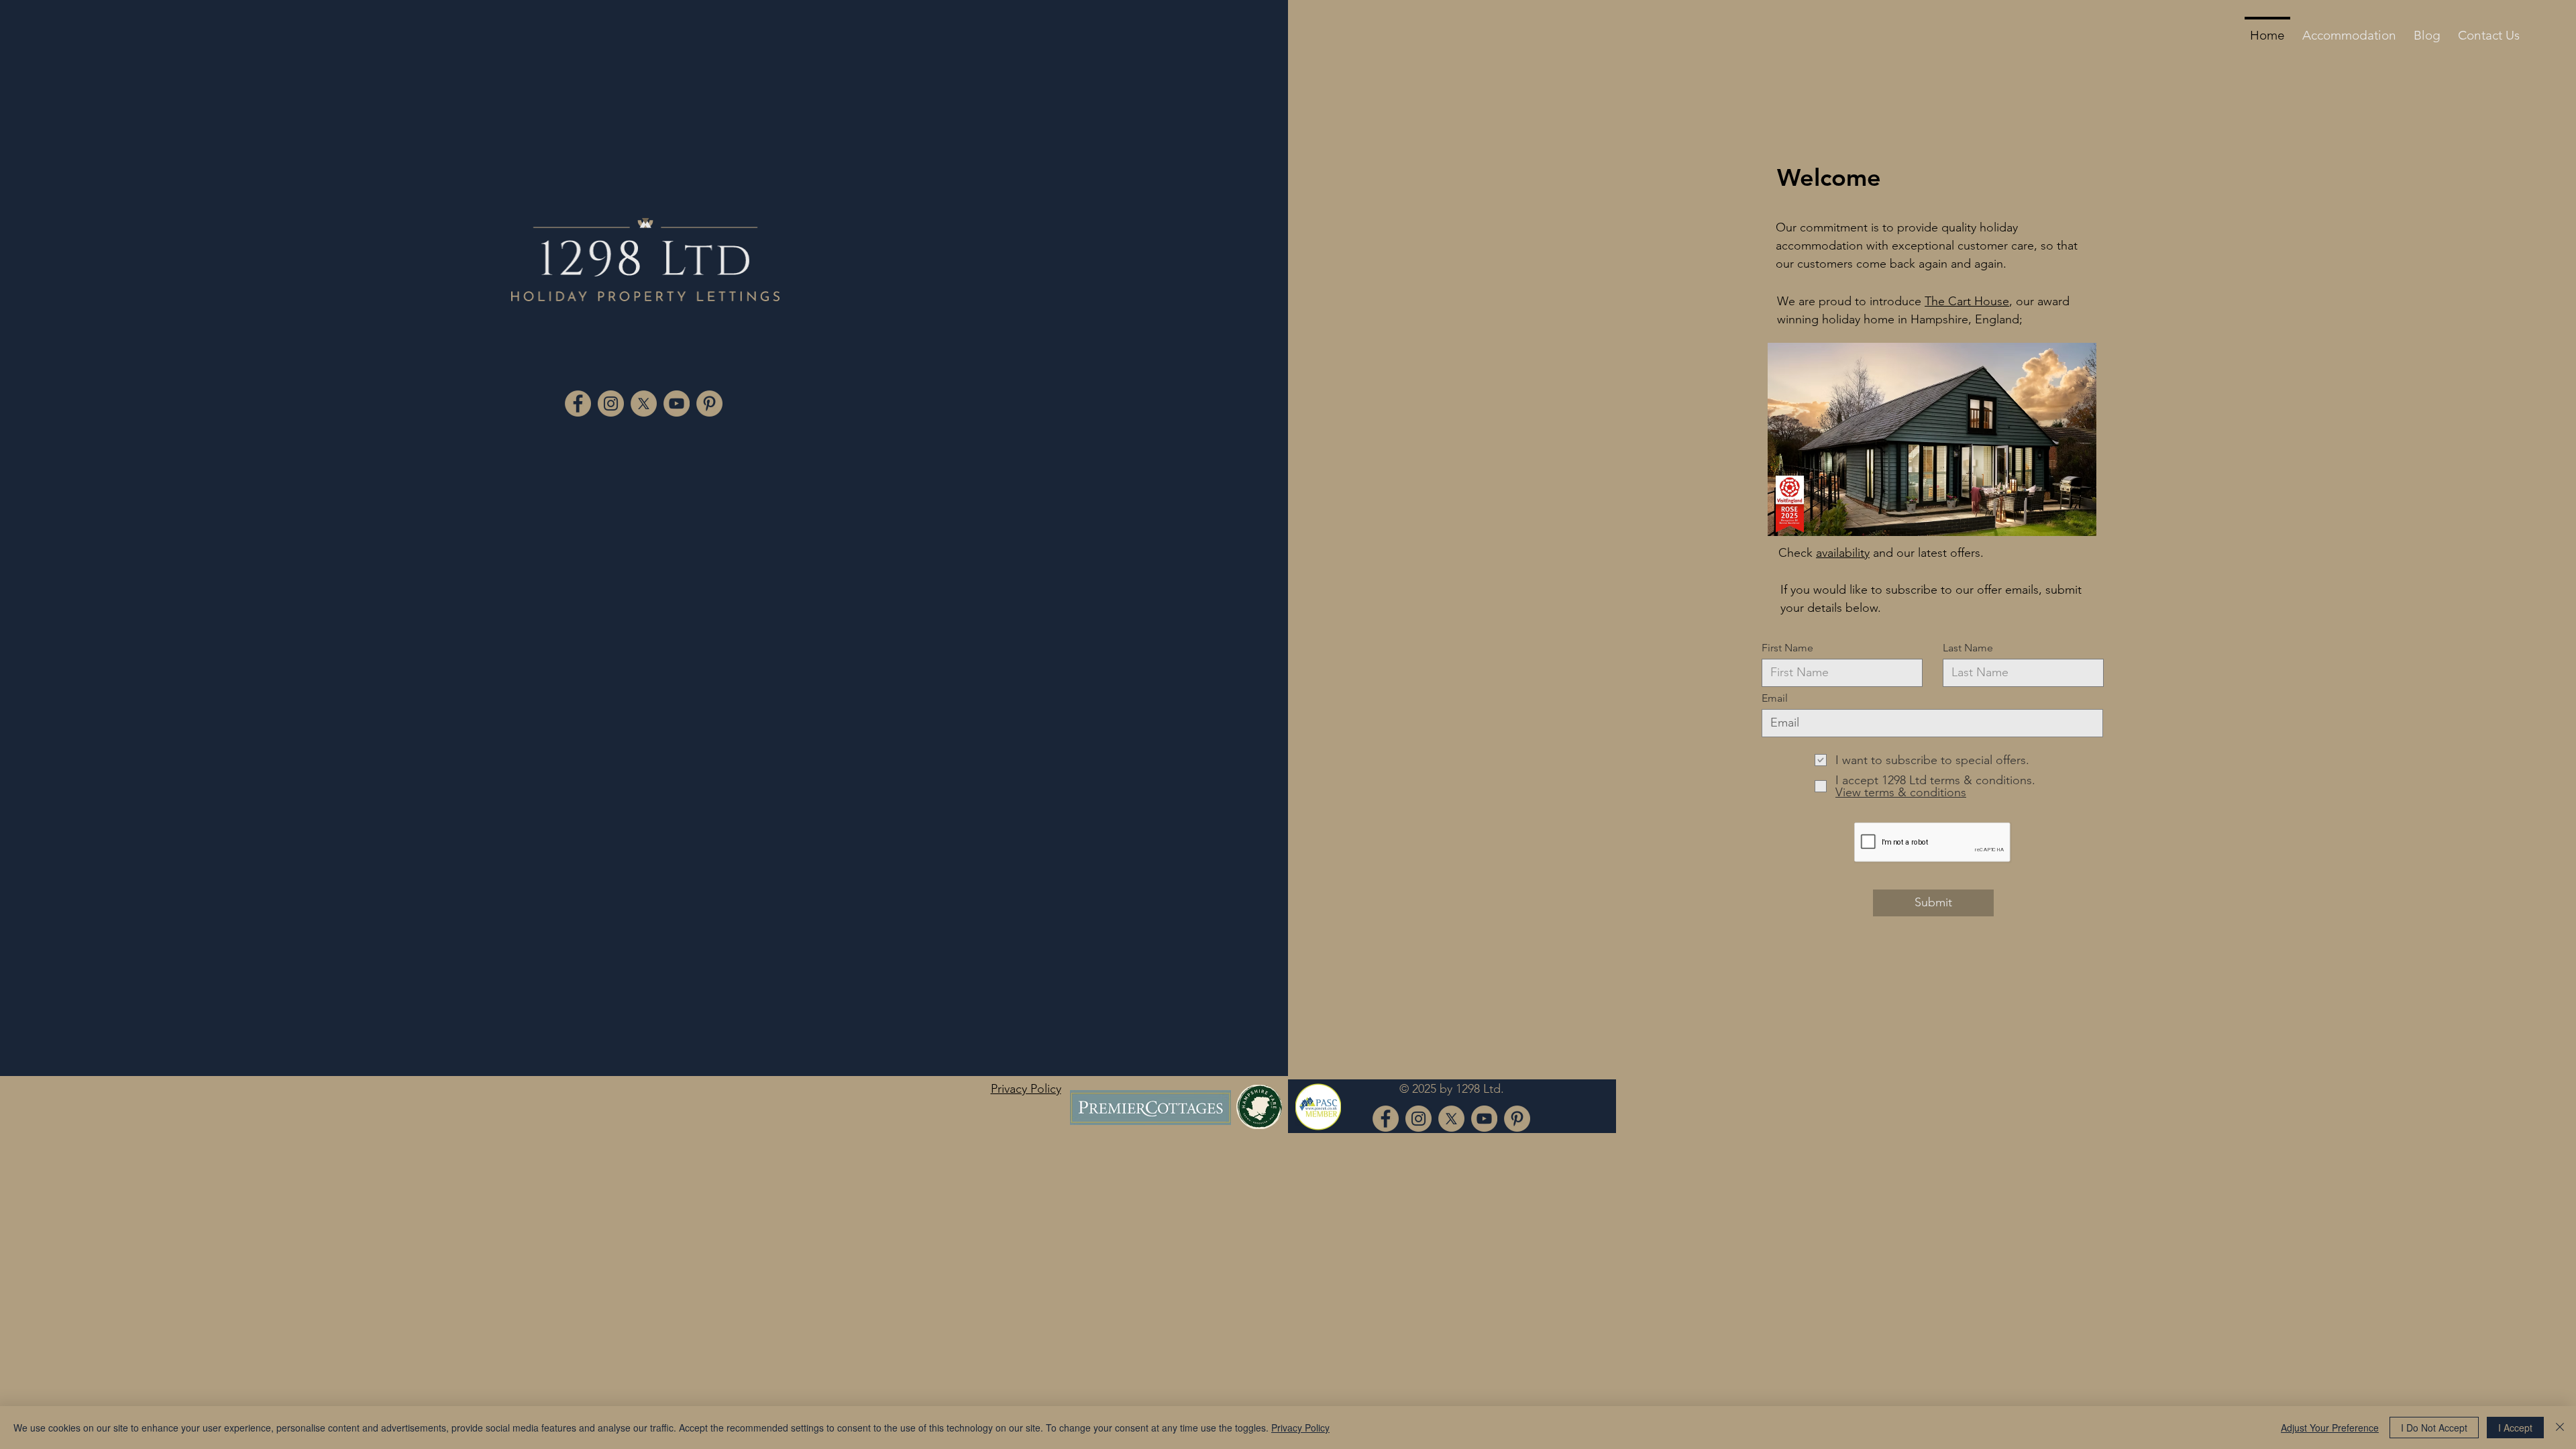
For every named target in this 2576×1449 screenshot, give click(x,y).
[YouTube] (677, 404)
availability (1843, 553)
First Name (1787, 648)
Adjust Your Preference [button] (2330, 1428)
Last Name (1968, 648)
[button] (2349, 30)
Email (1775, 698)
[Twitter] (644, 404)
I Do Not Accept (2434, 1428)
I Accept (2515, 1428)
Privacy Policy (1300, 1428)
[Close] (2560, 1428)
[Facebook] (578, 404)
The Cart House (1967, 301)
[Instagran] (611, 404)
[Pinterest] (709, 404)
